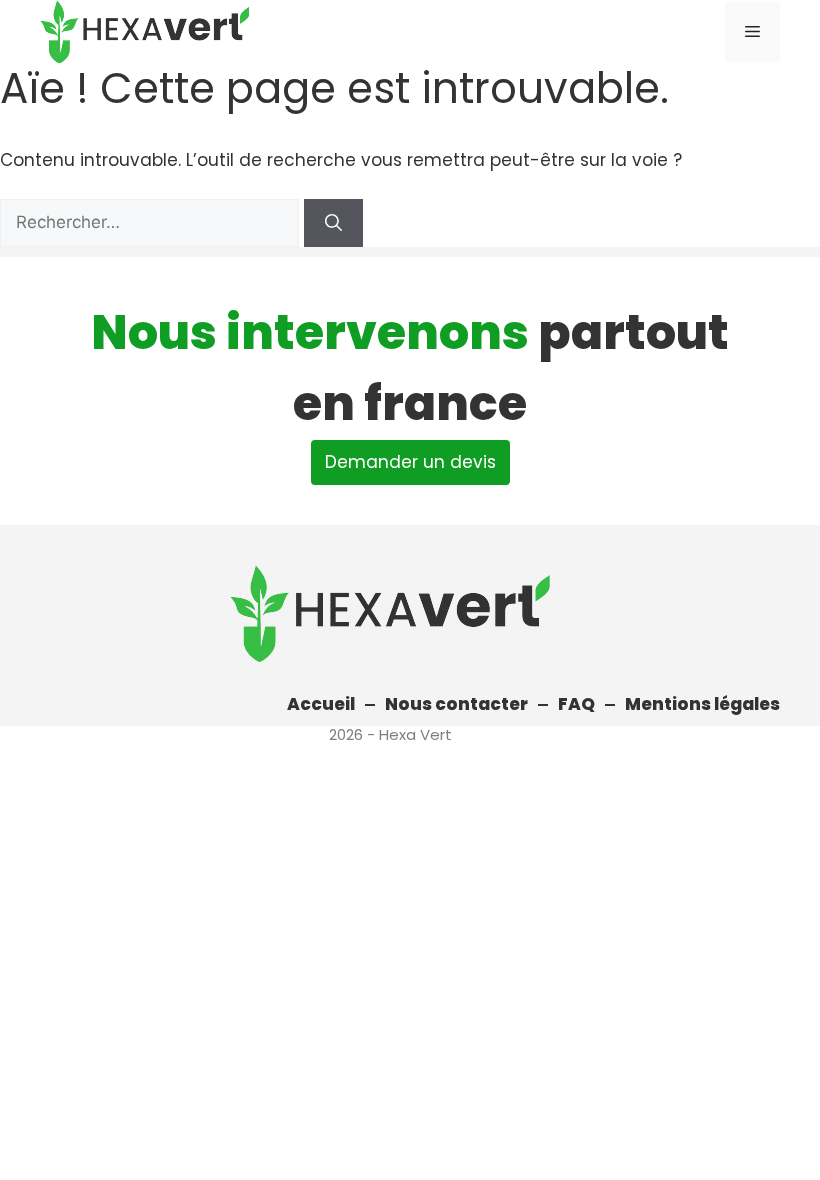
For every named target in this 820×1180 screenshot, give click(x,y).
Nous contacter (456, 704)
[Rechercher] (333, 223)
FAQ (576, 704)
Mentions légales (702, 704)
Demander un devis (410, 462)
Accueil (321, 704)
